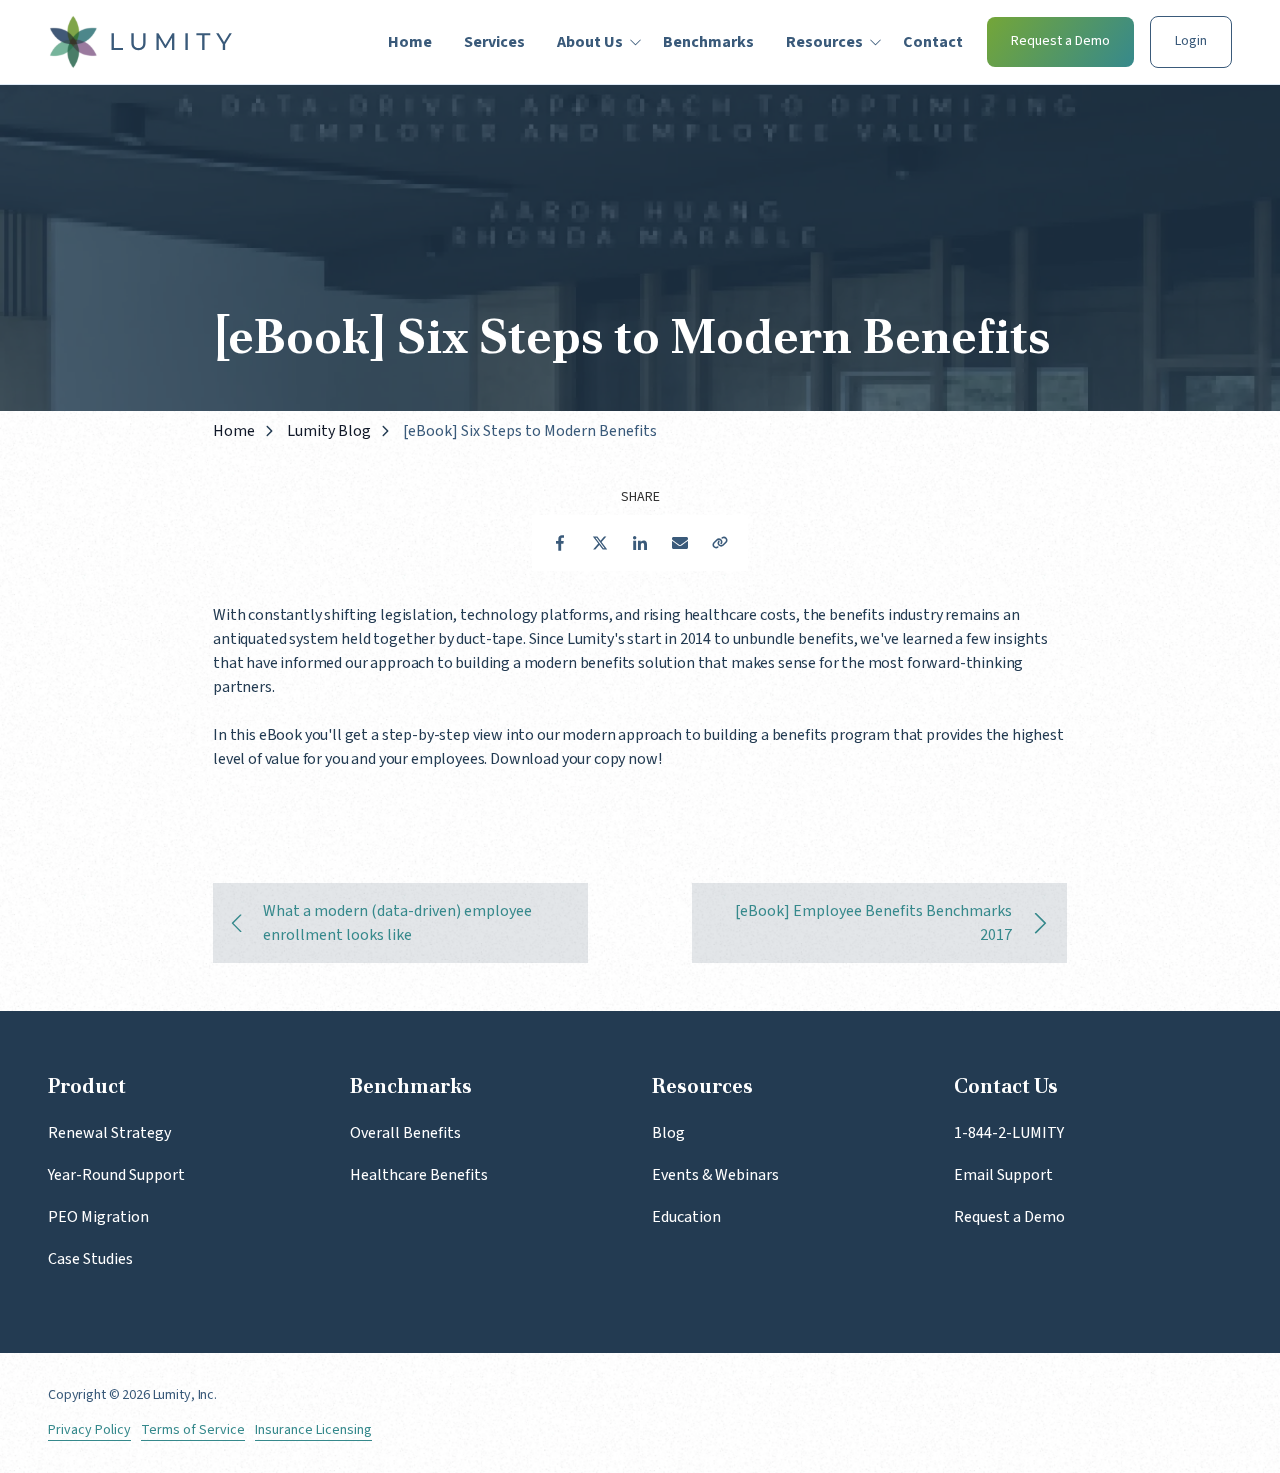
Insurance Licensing (313, 1430)
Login (1191, 41)
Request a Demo (1060, 41)
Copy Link (720, 543)
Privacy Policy (89, 1430)
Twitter (600, 543)
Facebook (560, 543)
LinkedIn (640, 543)
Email (680, 543)
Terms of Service (193, 1430)
